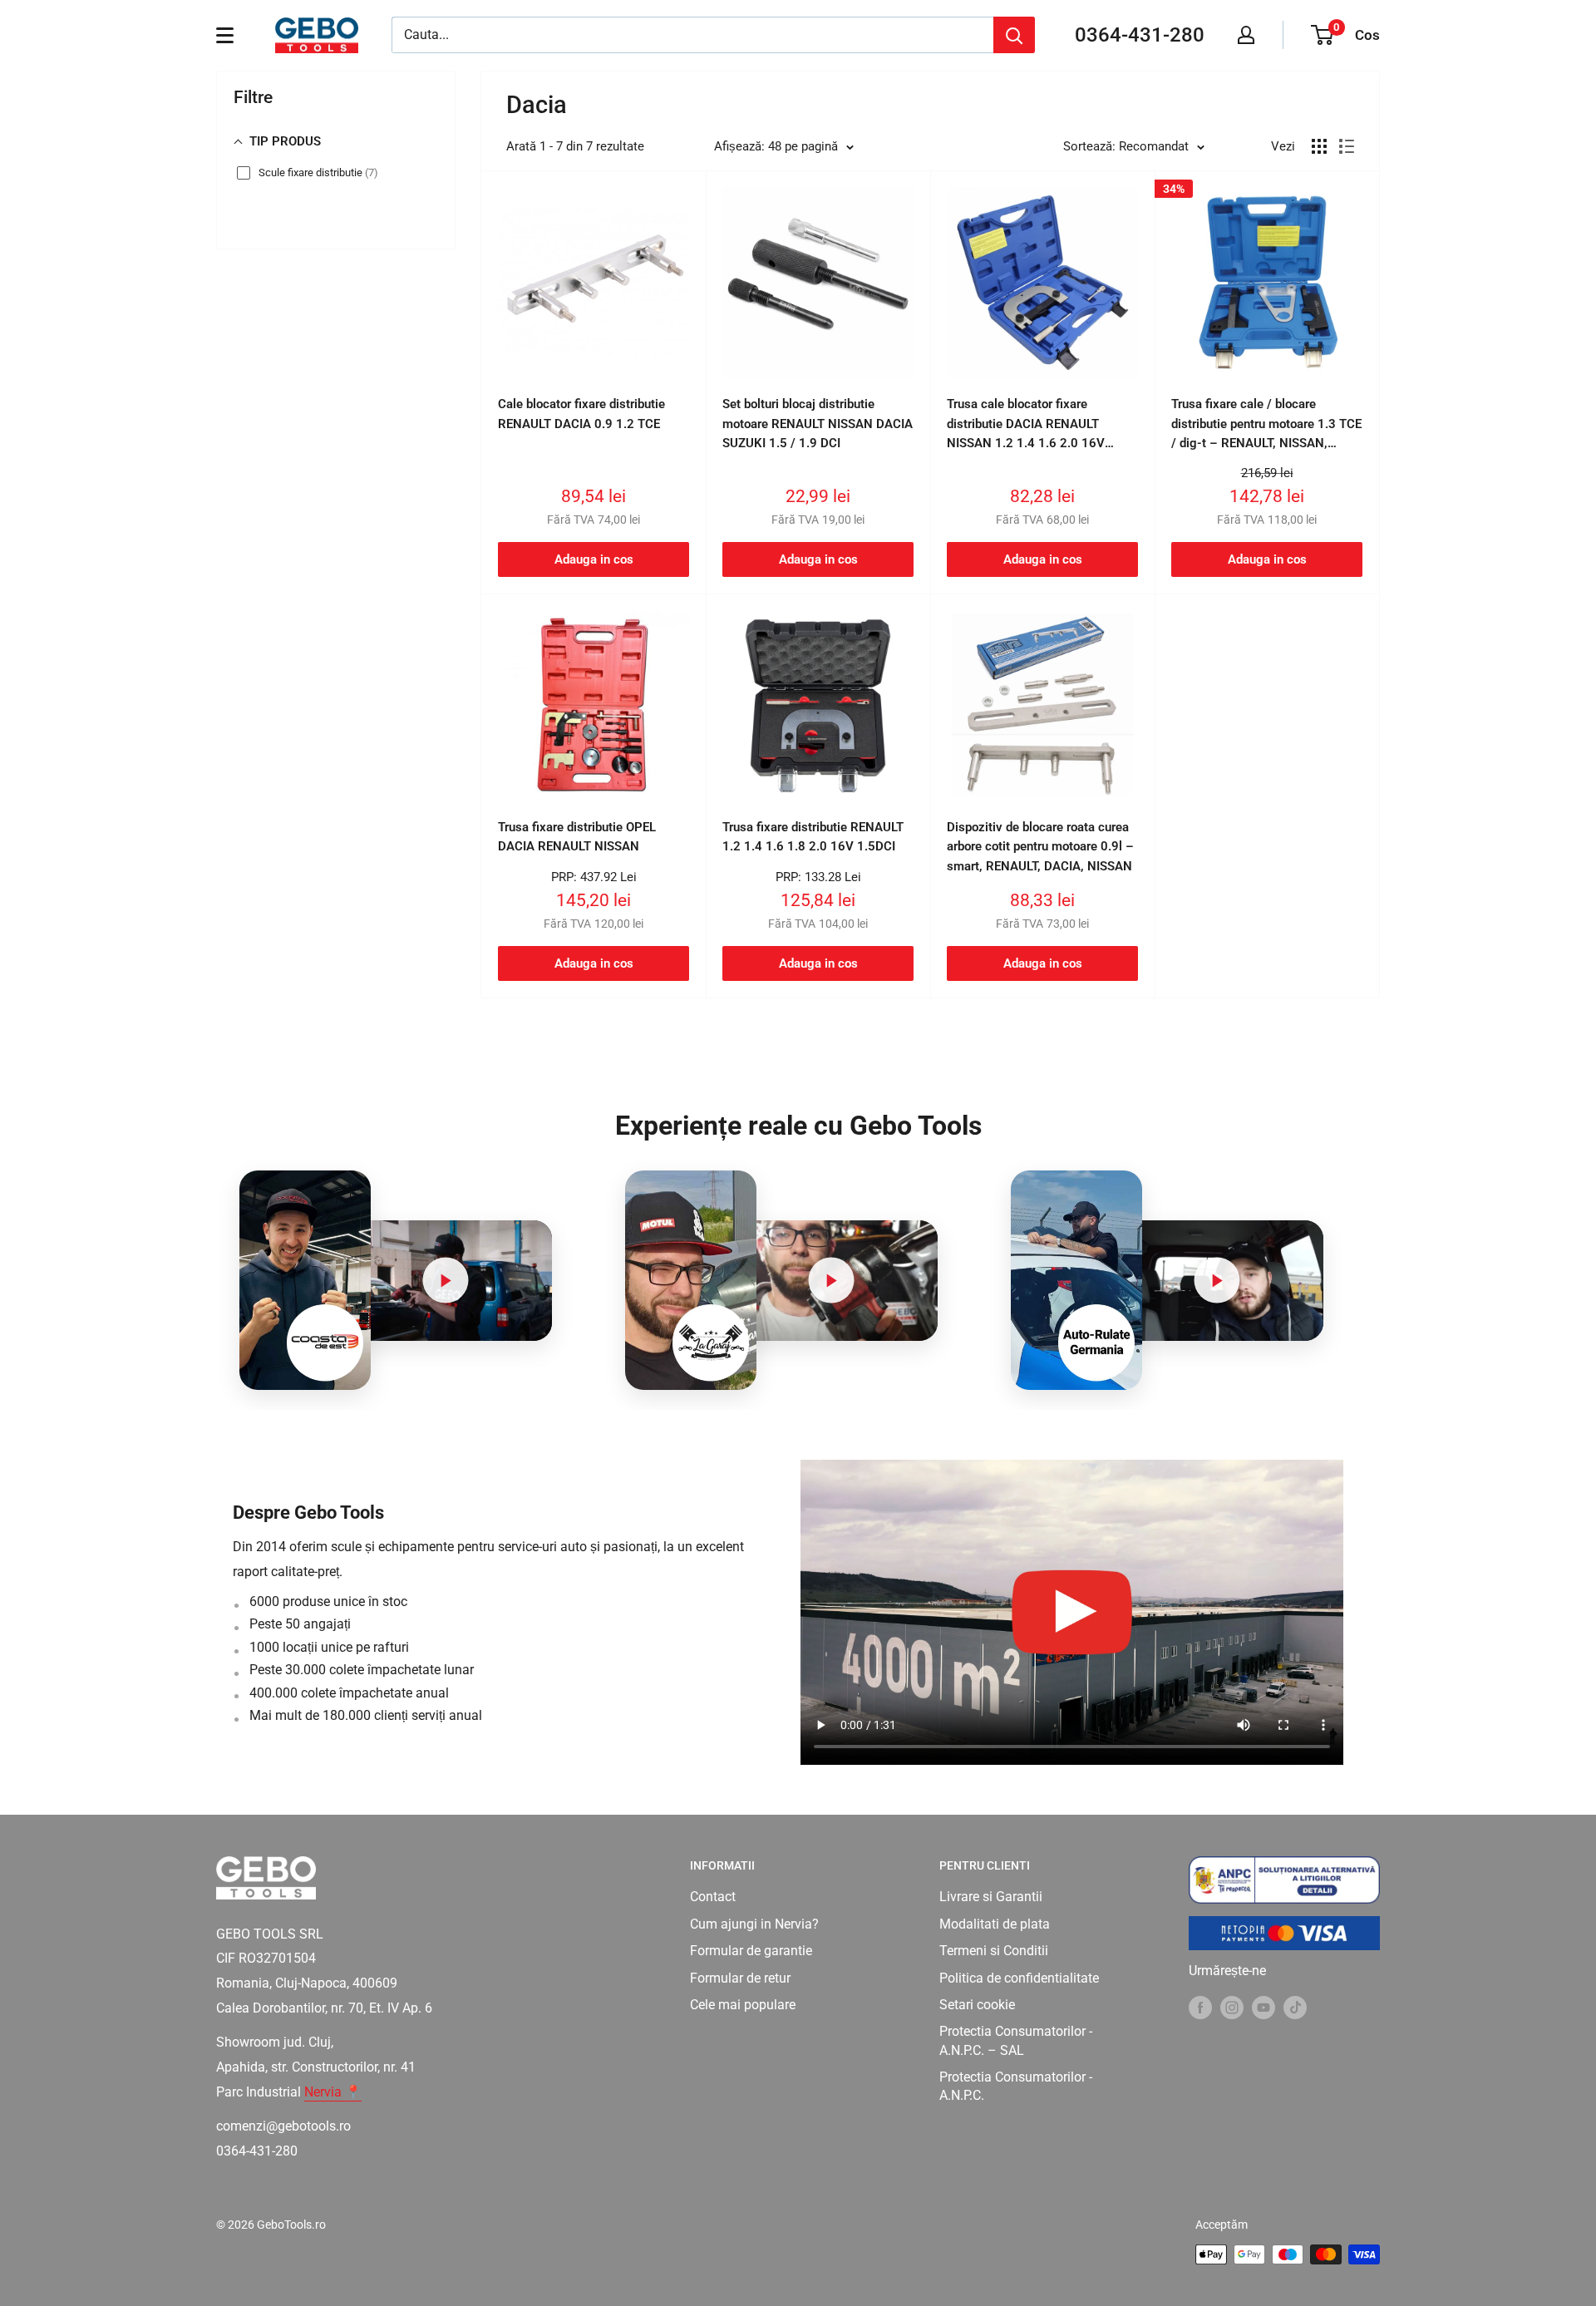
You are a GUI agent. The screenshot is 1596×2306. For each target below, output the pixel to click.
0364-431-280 (1140, 35)
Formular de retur (740, 1978)
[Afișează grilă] (1319, 146)
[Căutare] (1014, 35)
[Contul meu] (1246, 35)
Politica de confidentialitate (1019, 1978)
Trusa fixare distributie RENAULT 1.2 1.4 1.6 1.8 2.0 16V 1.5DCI (813, 837)
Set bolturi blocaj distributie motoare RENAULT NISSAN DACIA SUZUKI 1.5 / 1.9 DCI (818, 424)
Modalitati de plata (995, 1924)
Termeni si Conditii (994, 1951)
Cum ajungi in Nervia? (754, 1924)
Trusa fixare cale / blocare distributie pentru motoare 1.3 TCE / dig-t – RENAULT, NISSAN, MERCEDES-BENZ (1266, 425)
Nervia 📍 (333, 2092)
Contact (713, 1897)
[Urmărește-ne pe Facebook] (1200, 2007)
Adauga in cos (594, 559)
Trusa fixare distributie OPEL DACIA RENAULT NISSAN (577, 837)
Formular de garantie (751, 1951)
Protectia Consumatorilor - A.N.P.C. (1016, 2086)
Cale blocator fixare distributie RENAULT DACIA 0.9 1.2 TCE (581, 414)
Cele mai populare (743, 2005)
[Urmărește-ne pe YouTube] (1263, 2007)
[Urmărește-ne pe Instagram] (1232, 2007)
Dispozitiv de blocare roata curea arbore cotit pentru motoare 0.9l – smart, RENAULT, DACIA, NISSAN (1040, 847)
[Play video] (446, 1281)
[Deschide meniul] (225, 35)
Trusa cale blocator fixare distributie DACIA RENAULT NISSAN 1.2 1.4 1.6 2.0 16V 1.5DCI (1026, 425)
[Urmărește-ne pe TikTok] (1295, 2007)
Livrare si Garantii (991, 1897)
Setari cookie (977, 2005)
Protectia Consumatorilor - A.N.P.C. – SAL (1016, 2040)
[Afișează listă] (1347, 146)
